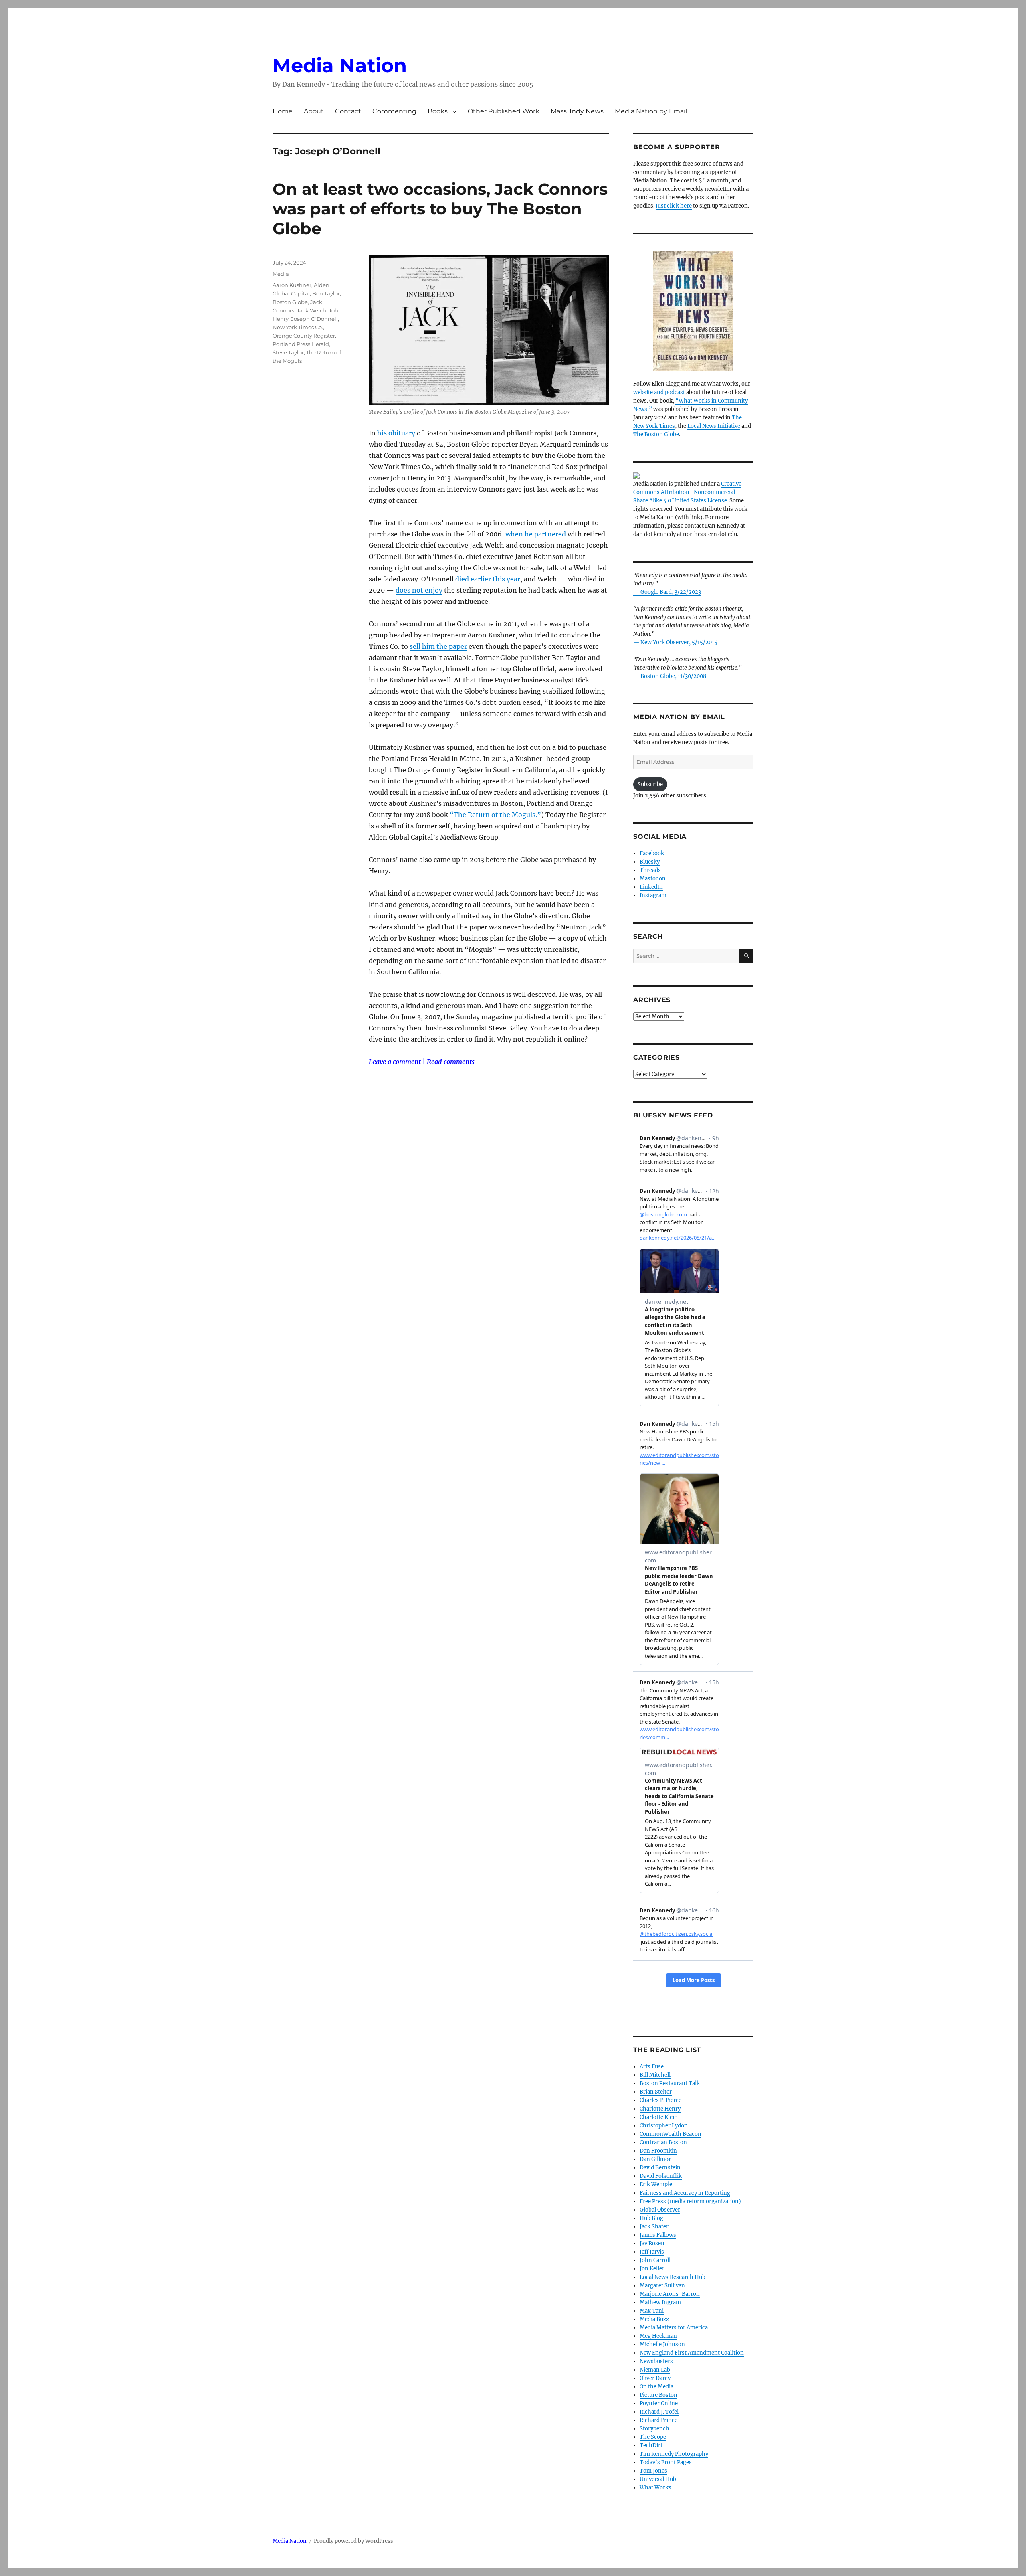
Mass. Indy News (577, 111)
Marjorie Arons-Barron (670, 2294)
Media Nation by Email (651, 111)
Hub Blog (651, 2218)
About (314, 111)
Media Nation (340, 65)
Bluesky (650, 862)
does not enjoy (419, 590)
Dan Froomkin (658, 2151)
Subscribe (650, 784)
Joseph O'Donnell (314, 319)
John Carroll (655, 2260)
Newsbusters (656, 2361)
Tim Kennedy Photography (674, 2454)
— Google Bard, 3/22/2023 (667, 592)
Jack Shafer (654, 2227)
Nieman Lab (655, 2370)
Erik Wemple (656, 2184)
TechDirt (651, 2445)
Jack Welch (311, 310)
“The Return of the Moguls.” (495, 815)
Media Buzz (654, 2319)
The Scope (653, 2437)
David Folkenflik (661, 2176)
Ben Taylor (326, 293)
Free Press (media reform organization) (690, 2201)
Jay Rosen (652, 2243)
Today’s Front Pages (666, 2462)
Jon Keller (652, 2269)
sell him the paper (438, 646)
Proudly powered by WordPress (353, 2541)
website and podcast (659, 392)
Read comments (451, 1062)
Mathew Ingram (660, 2302)
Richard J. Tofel (659, 2412)
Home (283, 111)
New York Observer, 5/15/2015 (679, 642)
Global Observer (660, 2210)
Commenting (394, 111)
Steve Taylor (288, 352)
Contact (348, 111)
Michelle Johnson (662, 2344)
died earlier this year (488, 579)
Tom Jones (653, 2471)
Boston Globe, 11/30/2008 (673, 676)
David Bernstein (660, 2168)
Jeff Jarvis (652, 2252)
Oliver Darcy (655, 2378)
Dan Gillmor (655, 2159)
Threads (650, 870)
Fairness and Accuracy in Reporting (685, 2193)
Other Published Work (504, 111)
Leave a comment (395, 1062)
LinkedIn (651, 887)
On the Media (656, 2387)
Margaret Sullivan (662, 2286)
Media (281, 274)
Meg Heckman (658, 2336)
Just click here (674, 206)
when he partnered (536, 534)
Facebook (652, 853)
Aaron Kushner (292, 285)
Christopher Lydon (664, 2126)
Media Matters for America (674, 2328)
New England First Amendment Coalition (692, 2353)
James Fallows (658, 2235)
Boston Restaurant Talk (670, 2083)
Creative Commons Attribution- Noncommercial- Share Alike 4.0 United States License (687, 492)
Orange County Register (304, 336)
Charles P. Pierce (660, 2100)
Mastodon (653, 879)
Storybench (654, 2429)
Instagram (653, 895)
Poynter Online (659, 2403)
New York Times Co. (298, 327)
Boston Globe (290, 302)
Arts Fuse (652, 2067)
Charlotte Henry (660, 2109)
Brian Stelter (656, 2092)
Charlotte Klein (659, 2117)
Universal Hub (658, 2479)
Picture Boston (658, 2395)
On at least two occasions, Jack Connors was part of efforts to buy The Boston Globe (440, 209)
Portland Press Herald (301, 344)
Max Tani (652, 2311)
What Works (655, 2488)
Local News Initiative (714, 426)
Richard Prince (658, 2420)
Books (438, 111)
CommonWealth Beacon (671, 2134)
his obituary (396, 433)
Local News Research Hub (673, 2277)
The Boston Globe (656, 434)
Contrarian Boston (663, 2142)
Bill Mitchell (655, 2075)
